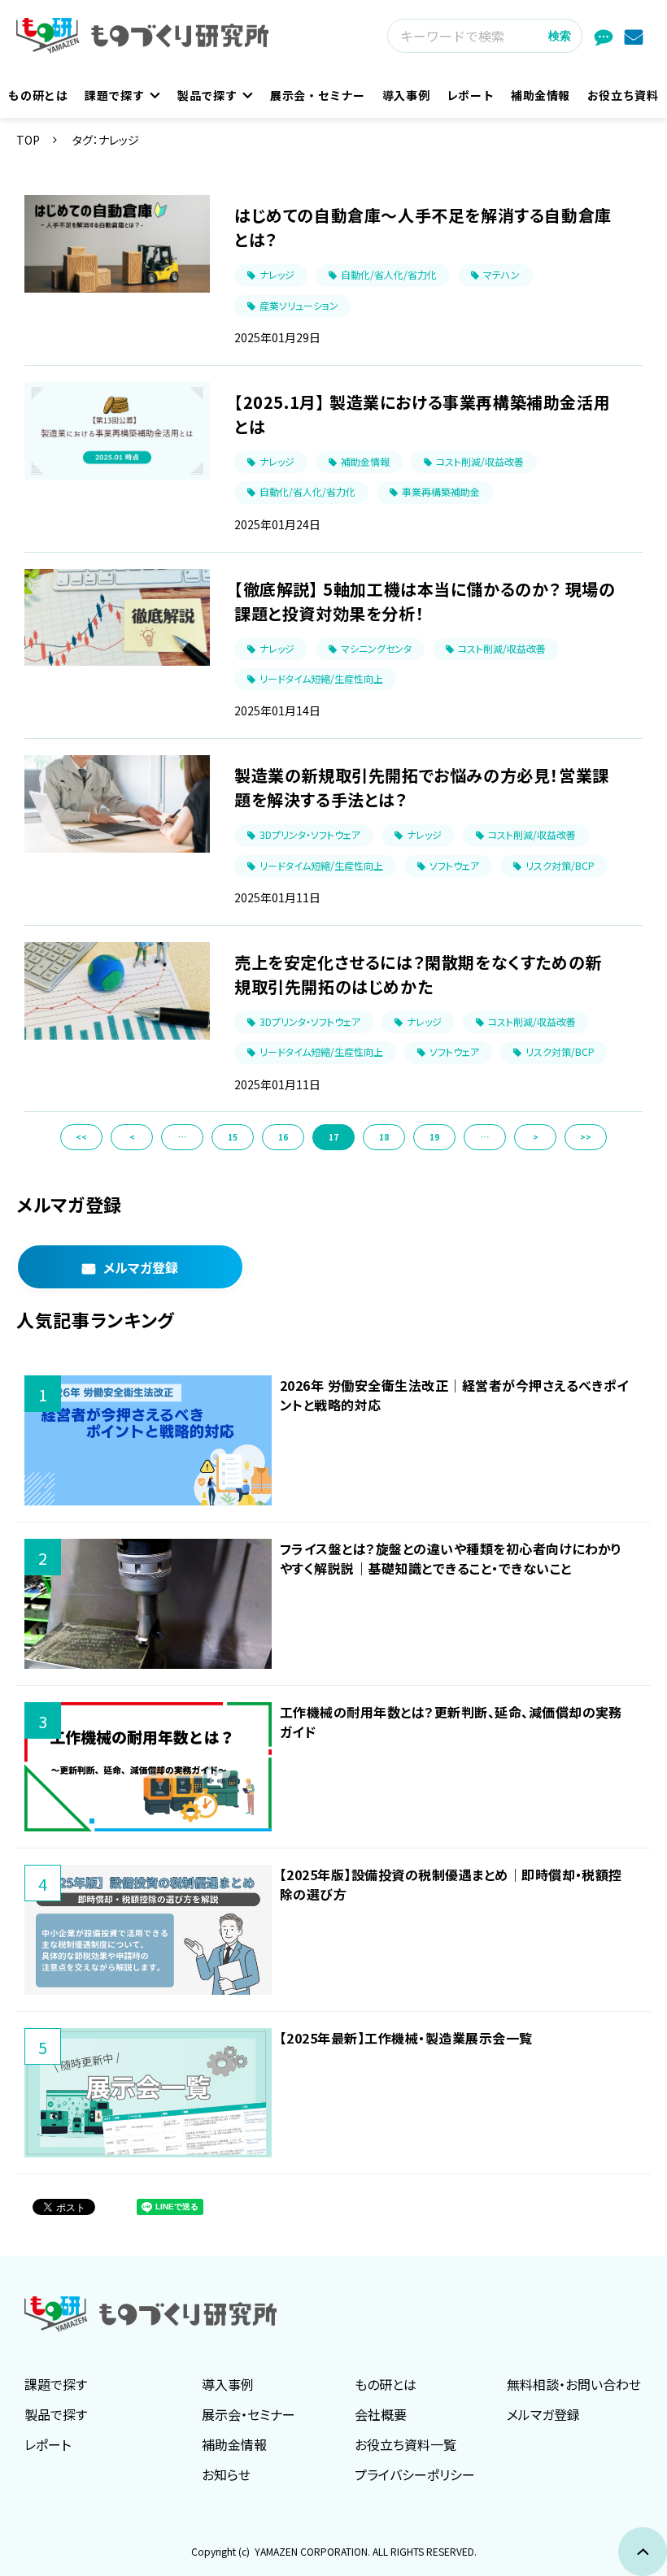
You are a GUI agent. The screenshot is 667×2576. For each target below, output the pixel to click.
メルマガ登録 (636, 36)
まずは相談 (606, 36)
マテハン (501, 274)
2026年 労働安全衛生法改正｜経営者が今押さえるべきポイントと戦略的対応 (454, 1395)
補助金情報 (541, 95)
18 (384, 1137)
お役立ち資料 (623, 95)
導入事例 (406, 95)
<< (81, 1137)
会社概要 (381, 2414)
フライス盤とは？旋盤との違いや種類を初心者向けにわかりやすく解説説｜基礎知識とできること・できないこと (451, 1558)
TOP (28, 140)
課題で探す (114, 95)
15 (233, 1137)
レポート (471, 95)
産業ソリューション (299, 305)
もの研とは (38, 95)
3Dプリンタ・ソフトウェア (310, 834)
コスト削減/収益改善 (480, 461)
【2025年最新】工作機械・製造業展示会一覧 (406, 2038)
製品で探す (207, 95)
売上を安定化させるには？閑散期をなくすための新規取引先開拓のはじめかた (418, 974)
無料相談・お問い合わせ (574, 2384)
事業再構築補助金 (441, 491)
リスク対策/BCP (560, 865)
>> (586, 1137)
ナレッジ (277, 274)
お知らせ (226, 2474)
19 (434, 1137)
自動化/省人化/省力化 (389, 274)
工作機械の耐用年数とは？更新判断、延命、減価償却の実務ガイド (451, 1722)
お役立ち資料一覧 (405, 2444)
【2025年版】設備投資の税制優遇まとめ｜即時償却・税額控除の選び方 (451, 1884)
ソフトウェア (454, 865)
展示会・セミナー (318, 95)
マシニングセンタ (376, 648)
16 (283, 1137)
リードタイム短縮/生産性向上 (321, 678)
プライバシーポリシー (415, 2474)
